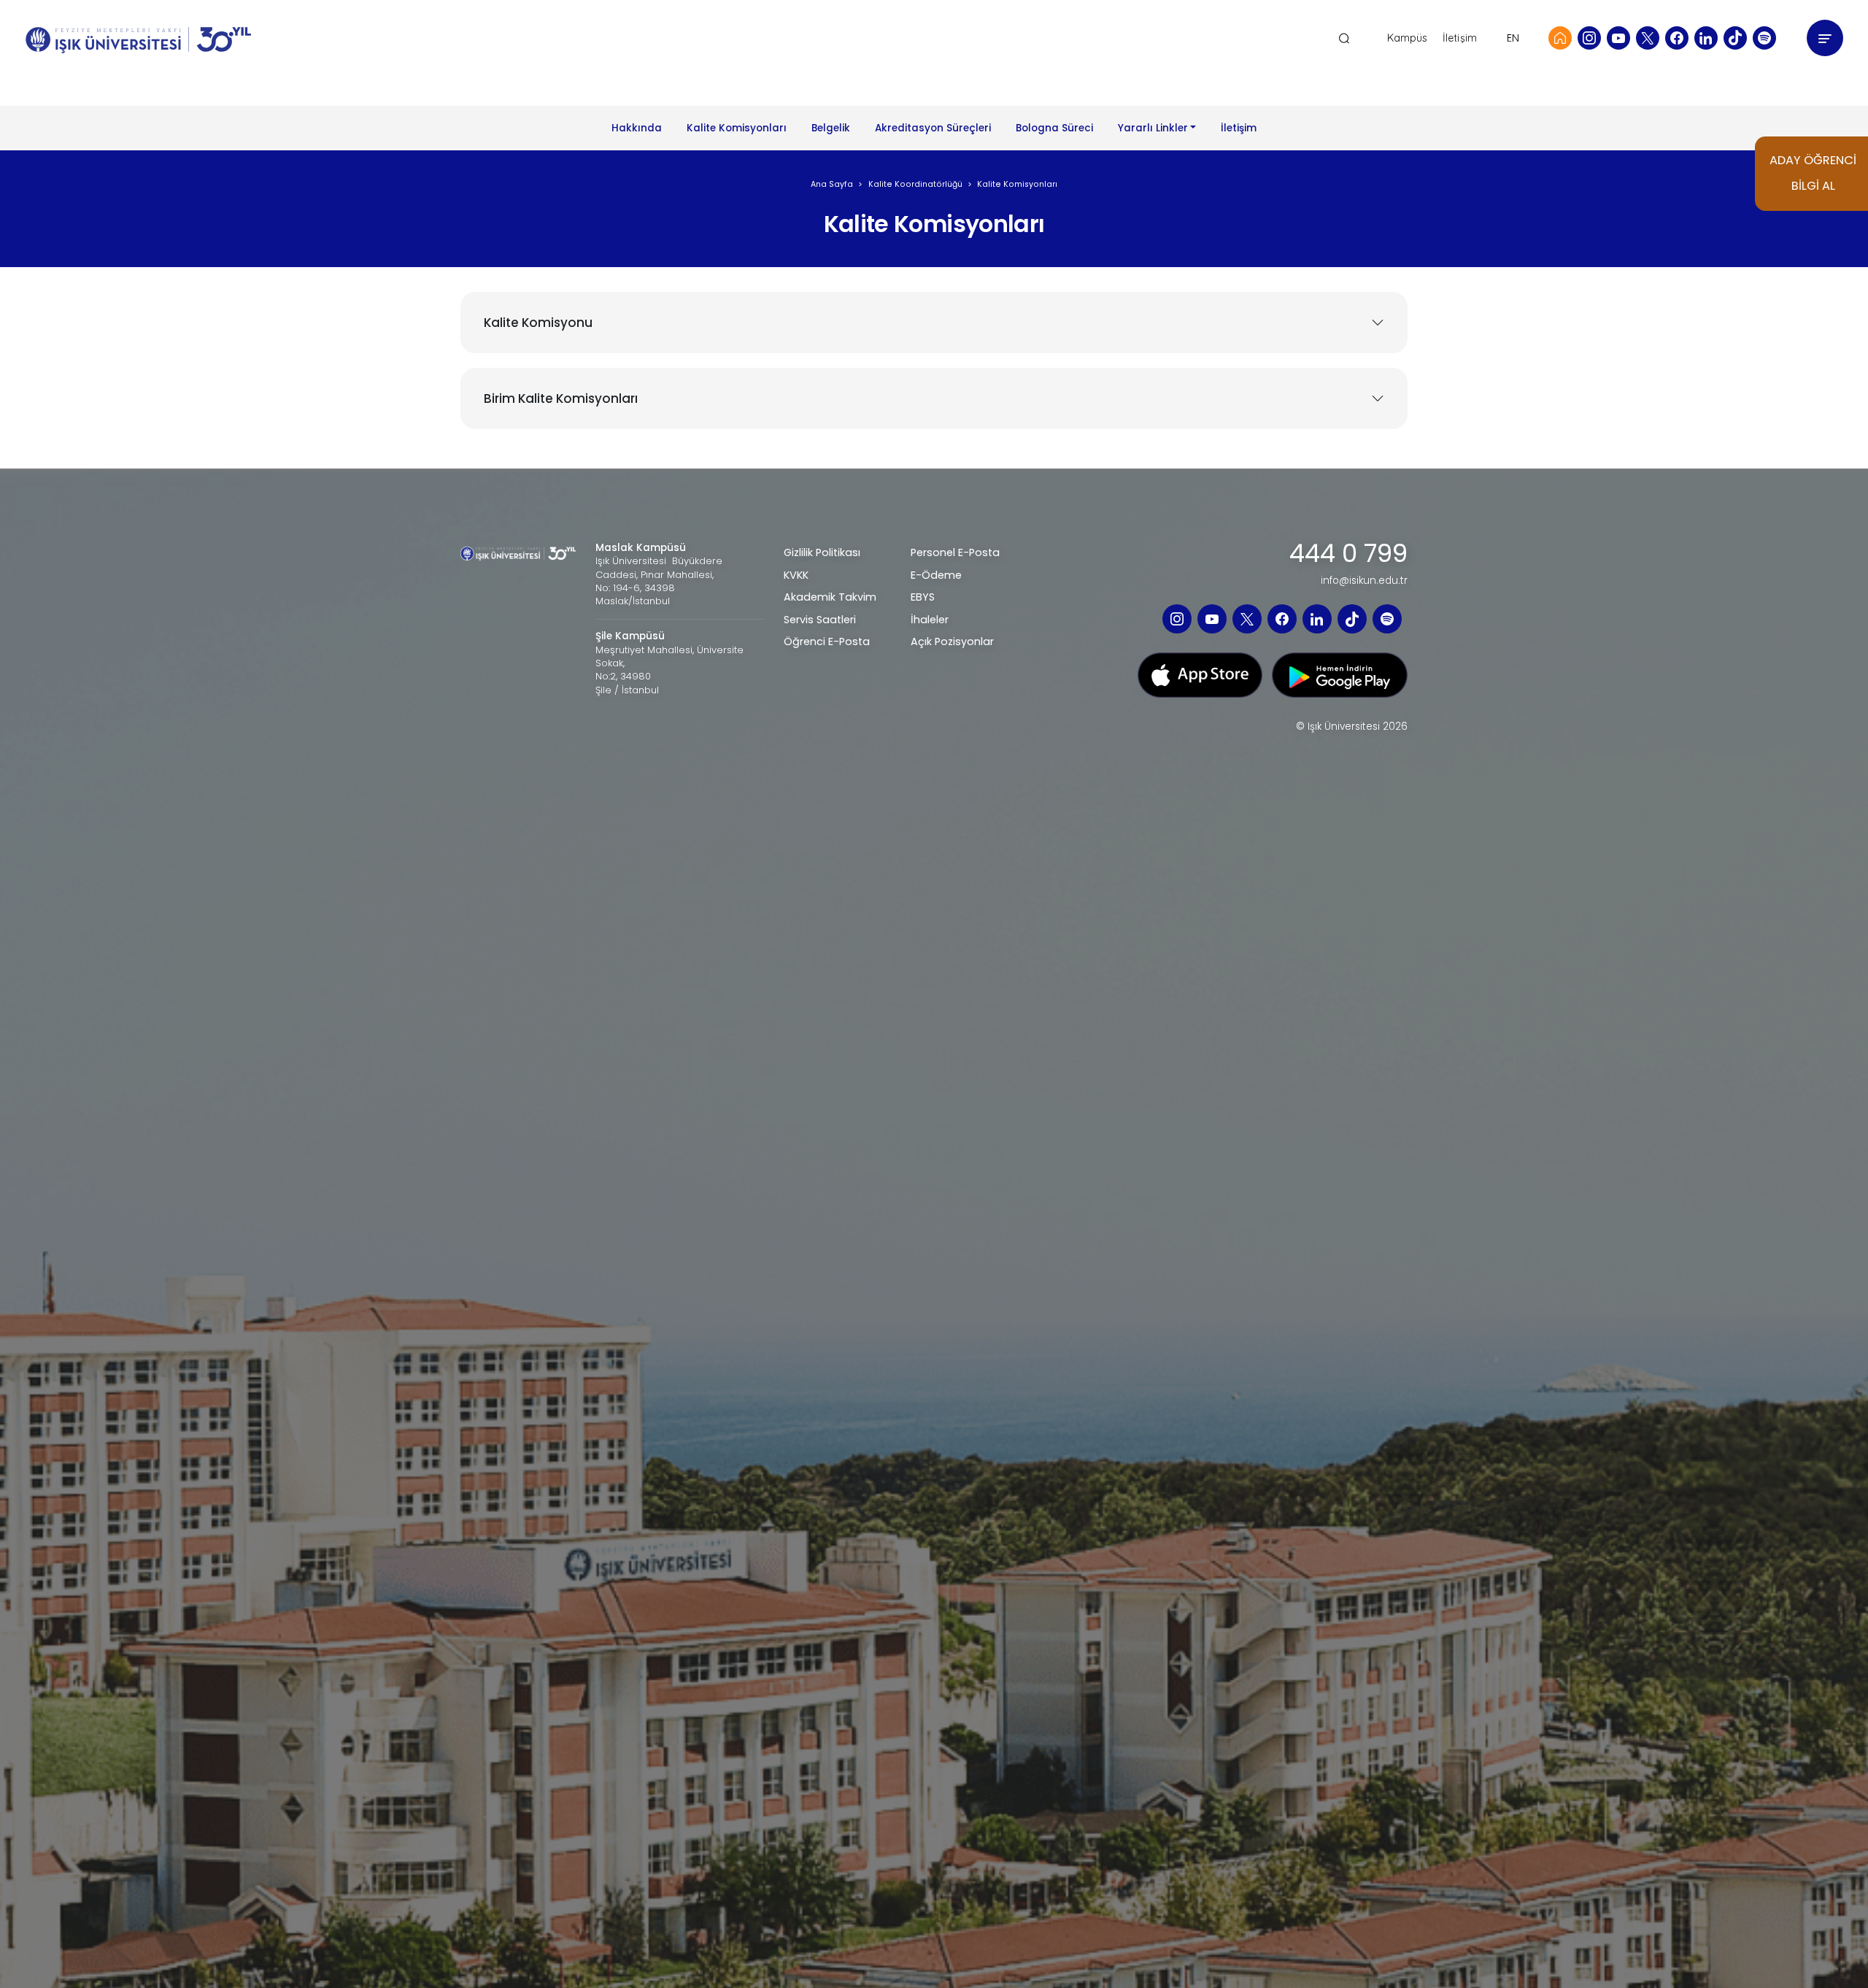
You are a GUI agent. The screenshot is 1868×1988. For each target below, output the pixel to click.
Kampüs (1408, 38)
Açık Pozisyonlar (952, 642)
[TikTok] (1735, 38)
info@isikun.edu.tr (1364, 581)
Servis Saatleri (820, 620)
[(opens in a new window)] (1200, 674)
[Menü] (1825, 38)
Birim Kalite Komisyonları (561, 398)
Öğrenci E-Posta (827, 642)
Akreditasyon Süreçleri (933, 128)
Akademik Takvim (830, 597)
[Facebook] (1677, 38)
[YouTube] (1618, 38)
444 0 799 (1348, 554)
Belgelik (831, 128)
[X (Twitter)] (1648, 38)
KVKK (796, 575)
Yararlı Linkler (1153, 128)
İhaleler (930, 620)
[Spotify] (1764, 38)
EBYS (923, 597)
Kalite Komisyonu (538, 323)
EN (1513, 38)
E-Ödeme (936, 575)
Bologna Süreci (1054, 128)
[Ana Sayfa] (1560, 38)
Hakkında (637, 128)
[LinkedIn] (1706, 38)
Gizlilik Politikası (822, 552)
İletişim (1460, 38)
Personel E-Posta (955, 552)
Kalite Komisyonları (737, 128)
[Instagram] (1589, 38)
